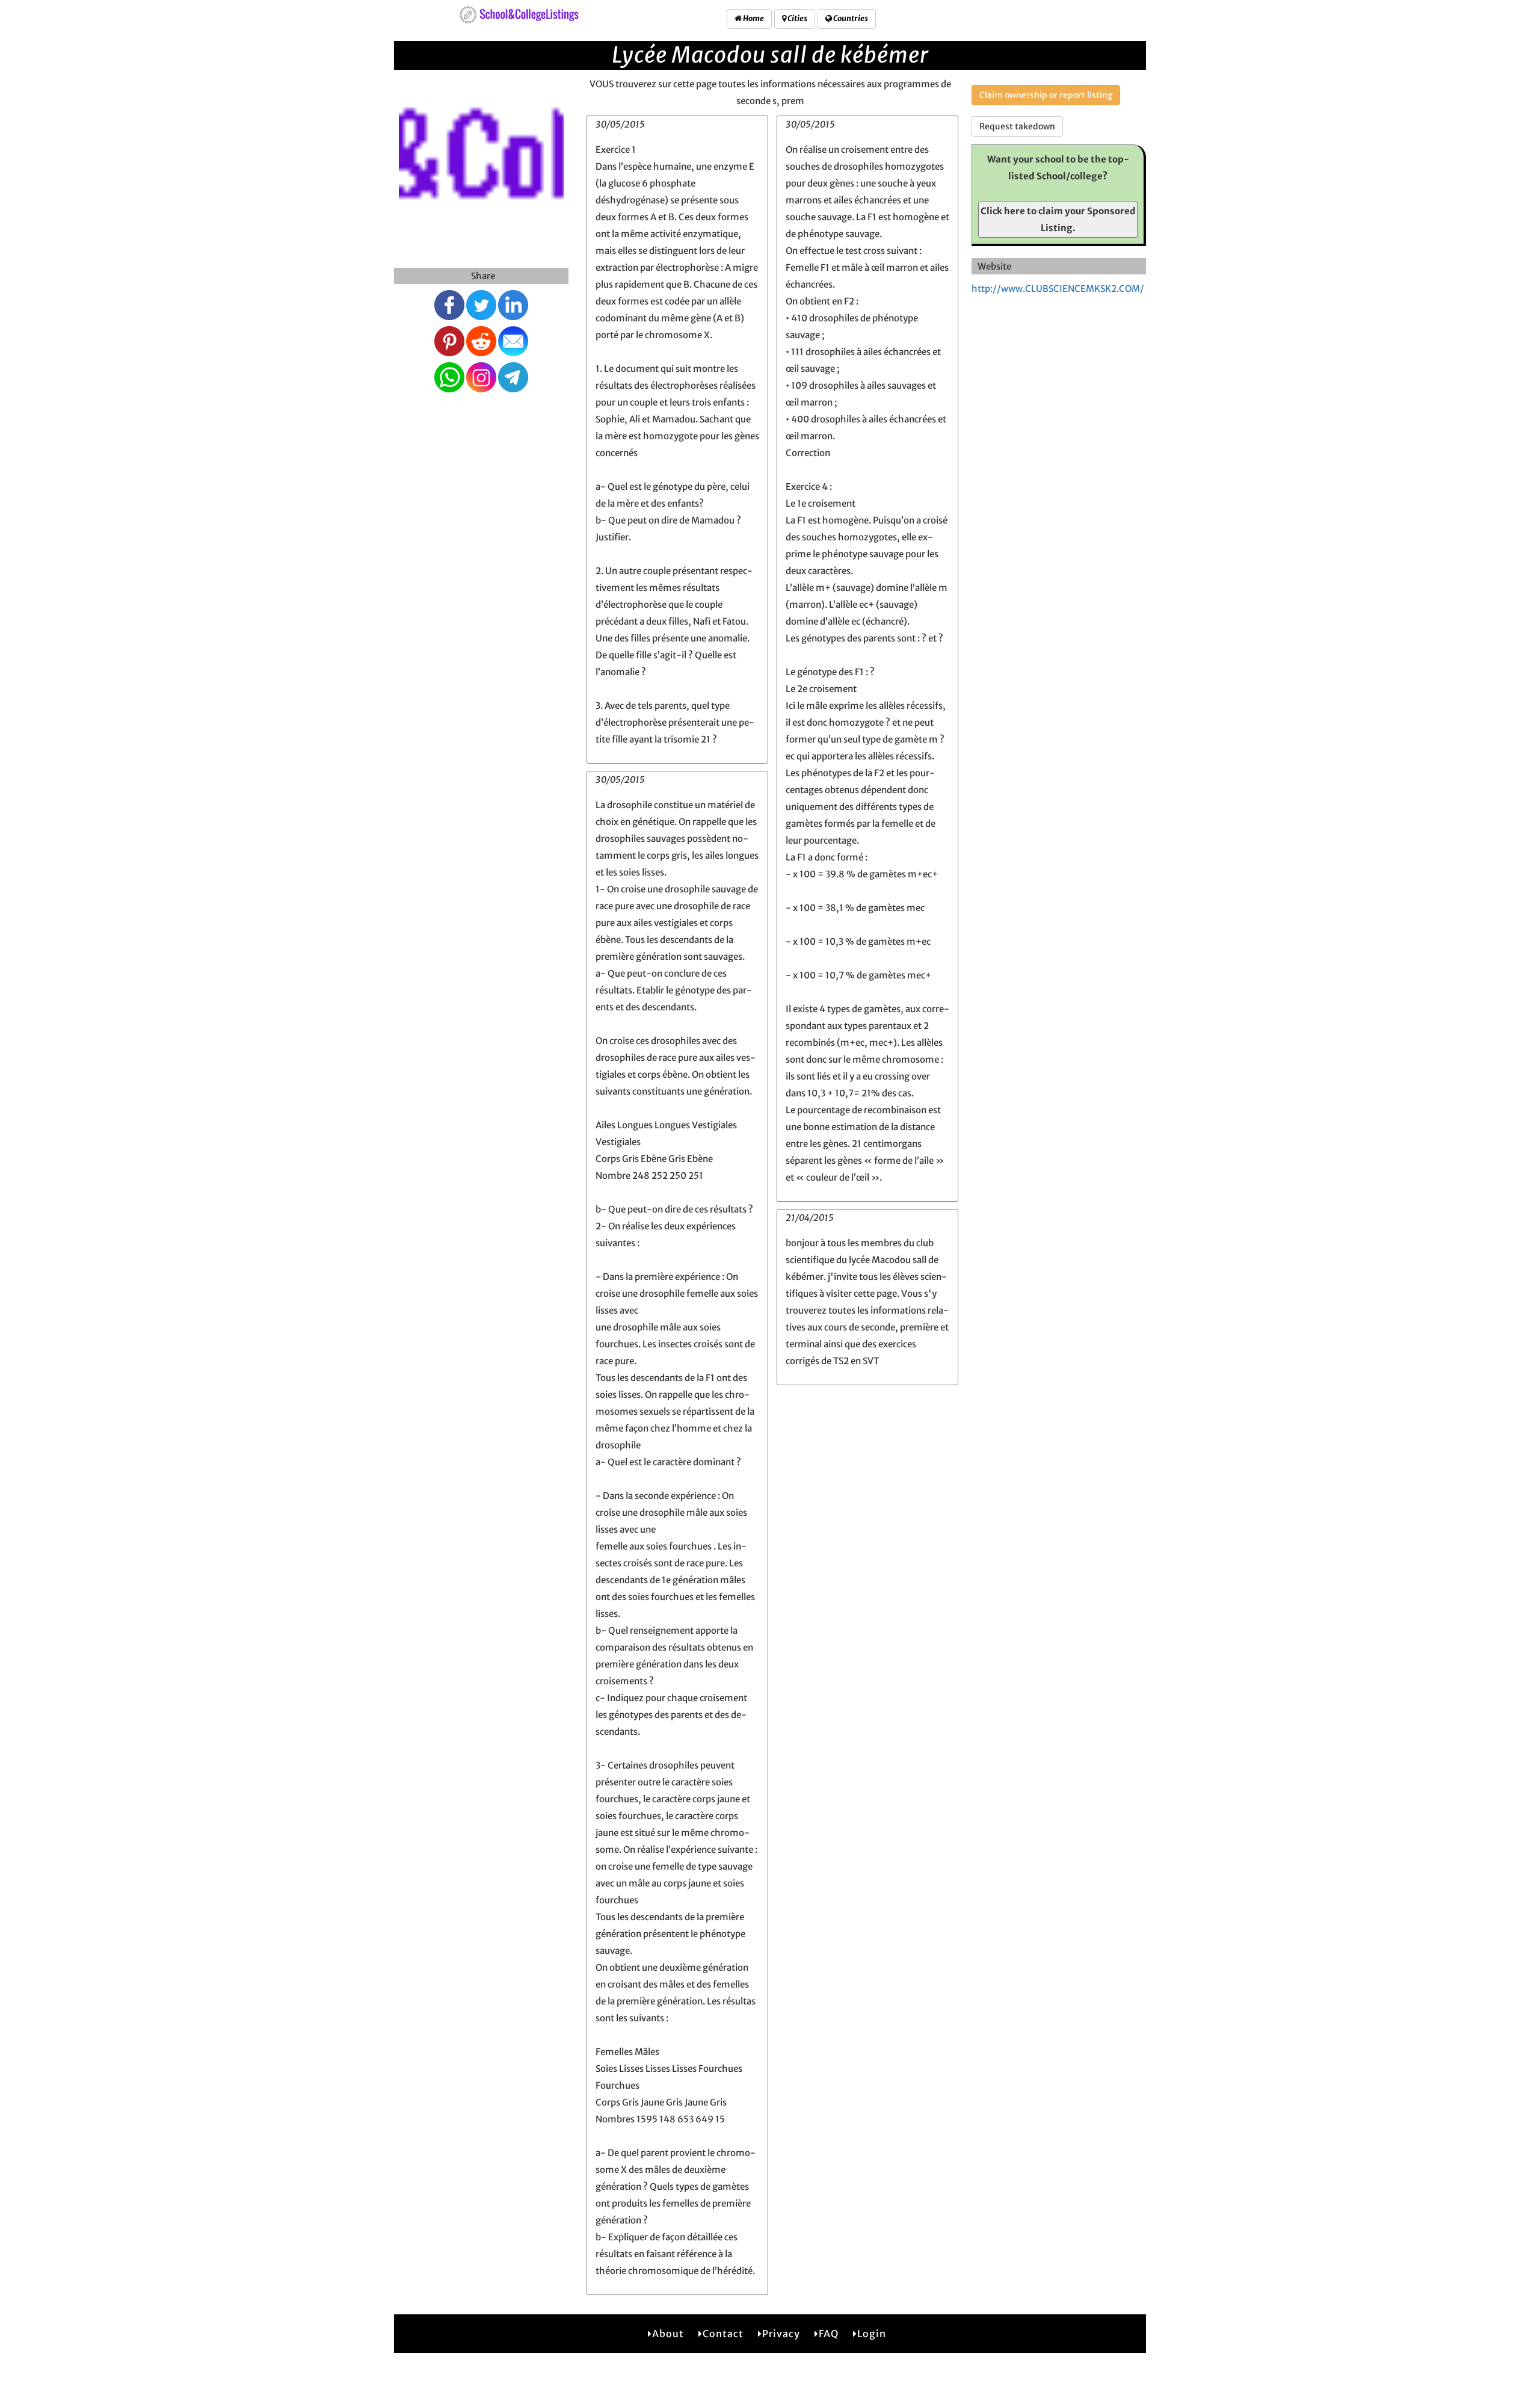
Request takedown (1017, 126)
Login (872, 2334)
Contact (723, 2334)
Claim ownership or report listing (1046, 95)
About (668, 2334)
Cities (797, 18)
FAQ (829, 2334)
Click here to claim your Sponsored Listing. (1058, 219)
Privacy (781, 2334)
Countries (850, 18)
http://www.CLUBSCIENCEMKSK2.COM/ (1058, 289)
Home (753, 18)
